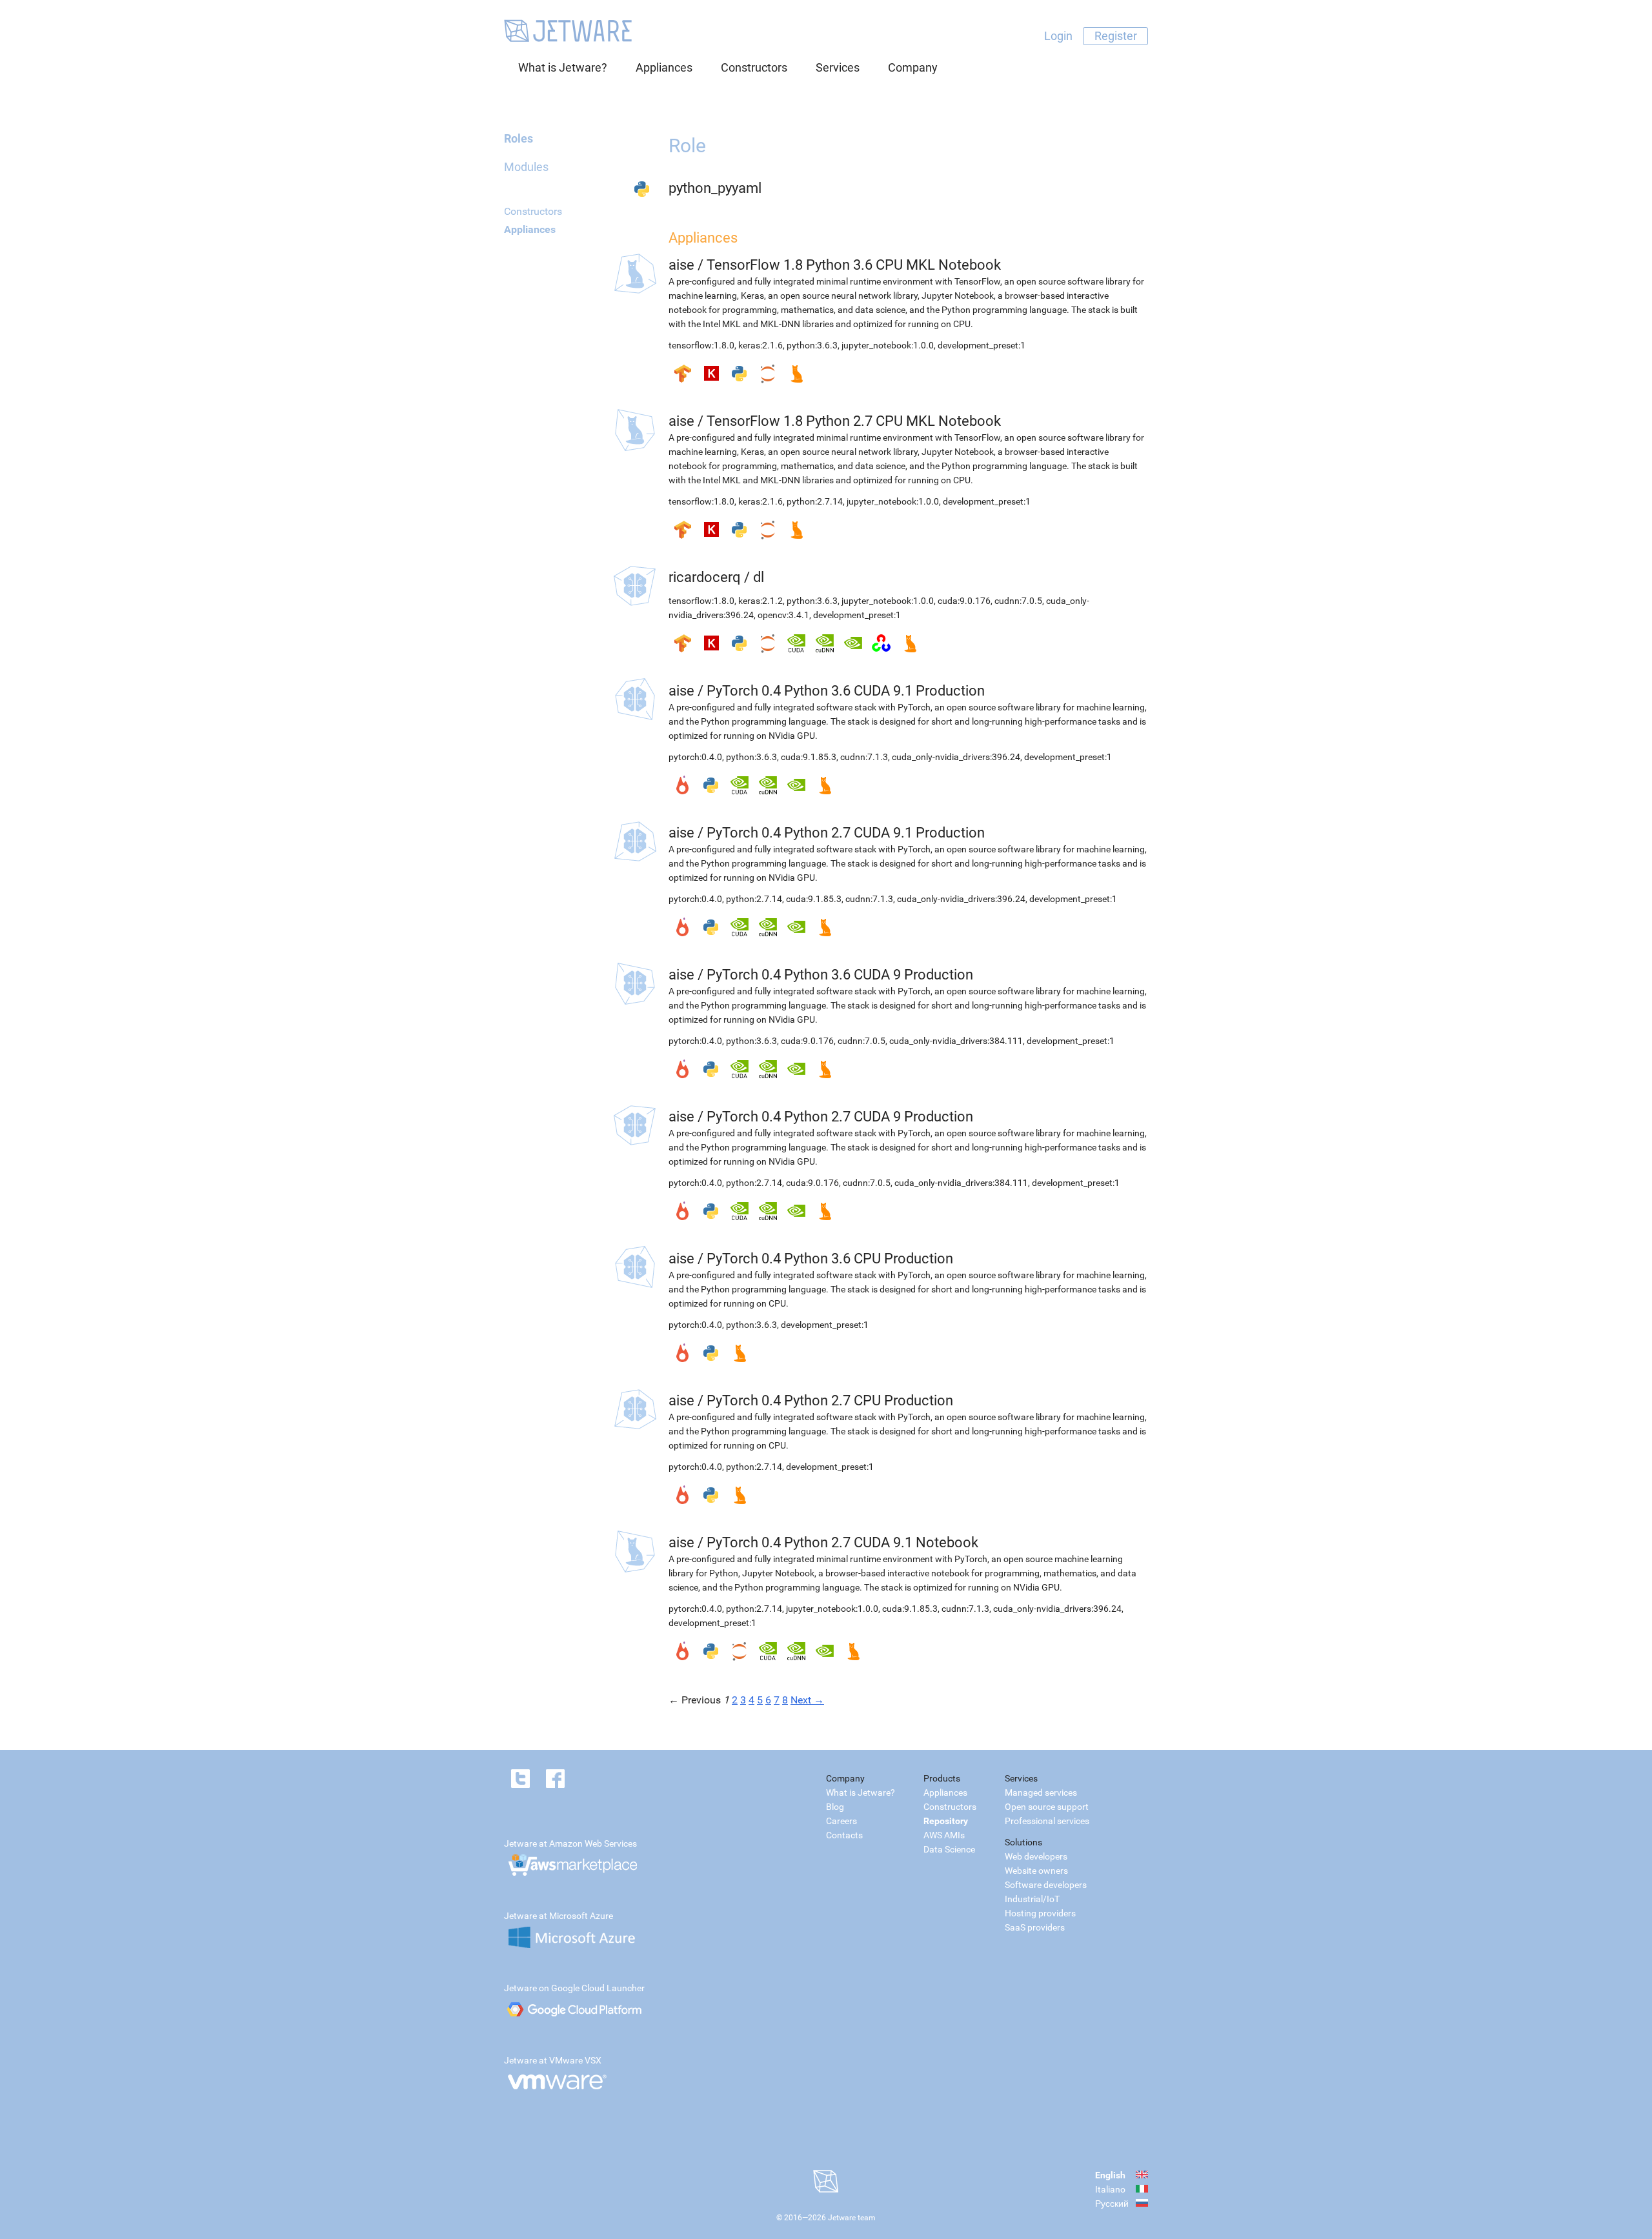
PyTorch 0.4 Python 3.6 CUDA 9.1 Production (846, 691)
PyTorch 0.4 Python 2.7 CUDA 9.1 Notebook (842, 1542)
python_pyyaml (715, 188)
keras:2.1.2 (761, 601)
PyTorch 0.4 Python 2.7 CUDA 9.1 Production (846, 833)
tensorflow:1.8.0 (701, 345)
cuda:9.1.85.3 (809, 757)
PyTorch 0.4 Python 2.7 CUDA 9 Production (840, 1117)
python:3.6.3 (812, 345)
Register (1116, 36)
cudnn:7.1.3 (864, 757)
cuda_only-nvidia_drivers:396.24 (956, 757)
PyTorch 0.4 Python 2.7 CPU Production (830, 1401)
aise (681, 265)
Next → (807, 1700)
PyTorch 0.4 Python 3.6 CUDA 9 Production (840, 975)
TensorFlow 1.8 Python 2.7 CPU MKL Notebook (854, 421)
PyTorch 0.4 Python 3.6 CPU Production (830, 1259)
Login (1058, 36)
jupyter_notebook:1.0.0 (888, 345)
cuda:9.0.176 (964, 601)
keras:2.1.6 (761, 345)
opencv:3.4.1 (783, 615)
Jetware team (852, 2218)
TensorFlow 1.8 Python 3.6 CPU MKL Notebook (854, 265)
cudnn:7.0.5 (1018, 601)
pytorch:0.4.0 (695, 757)
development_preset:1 (982, 345)
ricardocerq (705, 577)
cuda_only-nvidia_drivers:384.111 (956, 1041)
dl (759, 577)
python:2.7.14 (815, 501)
